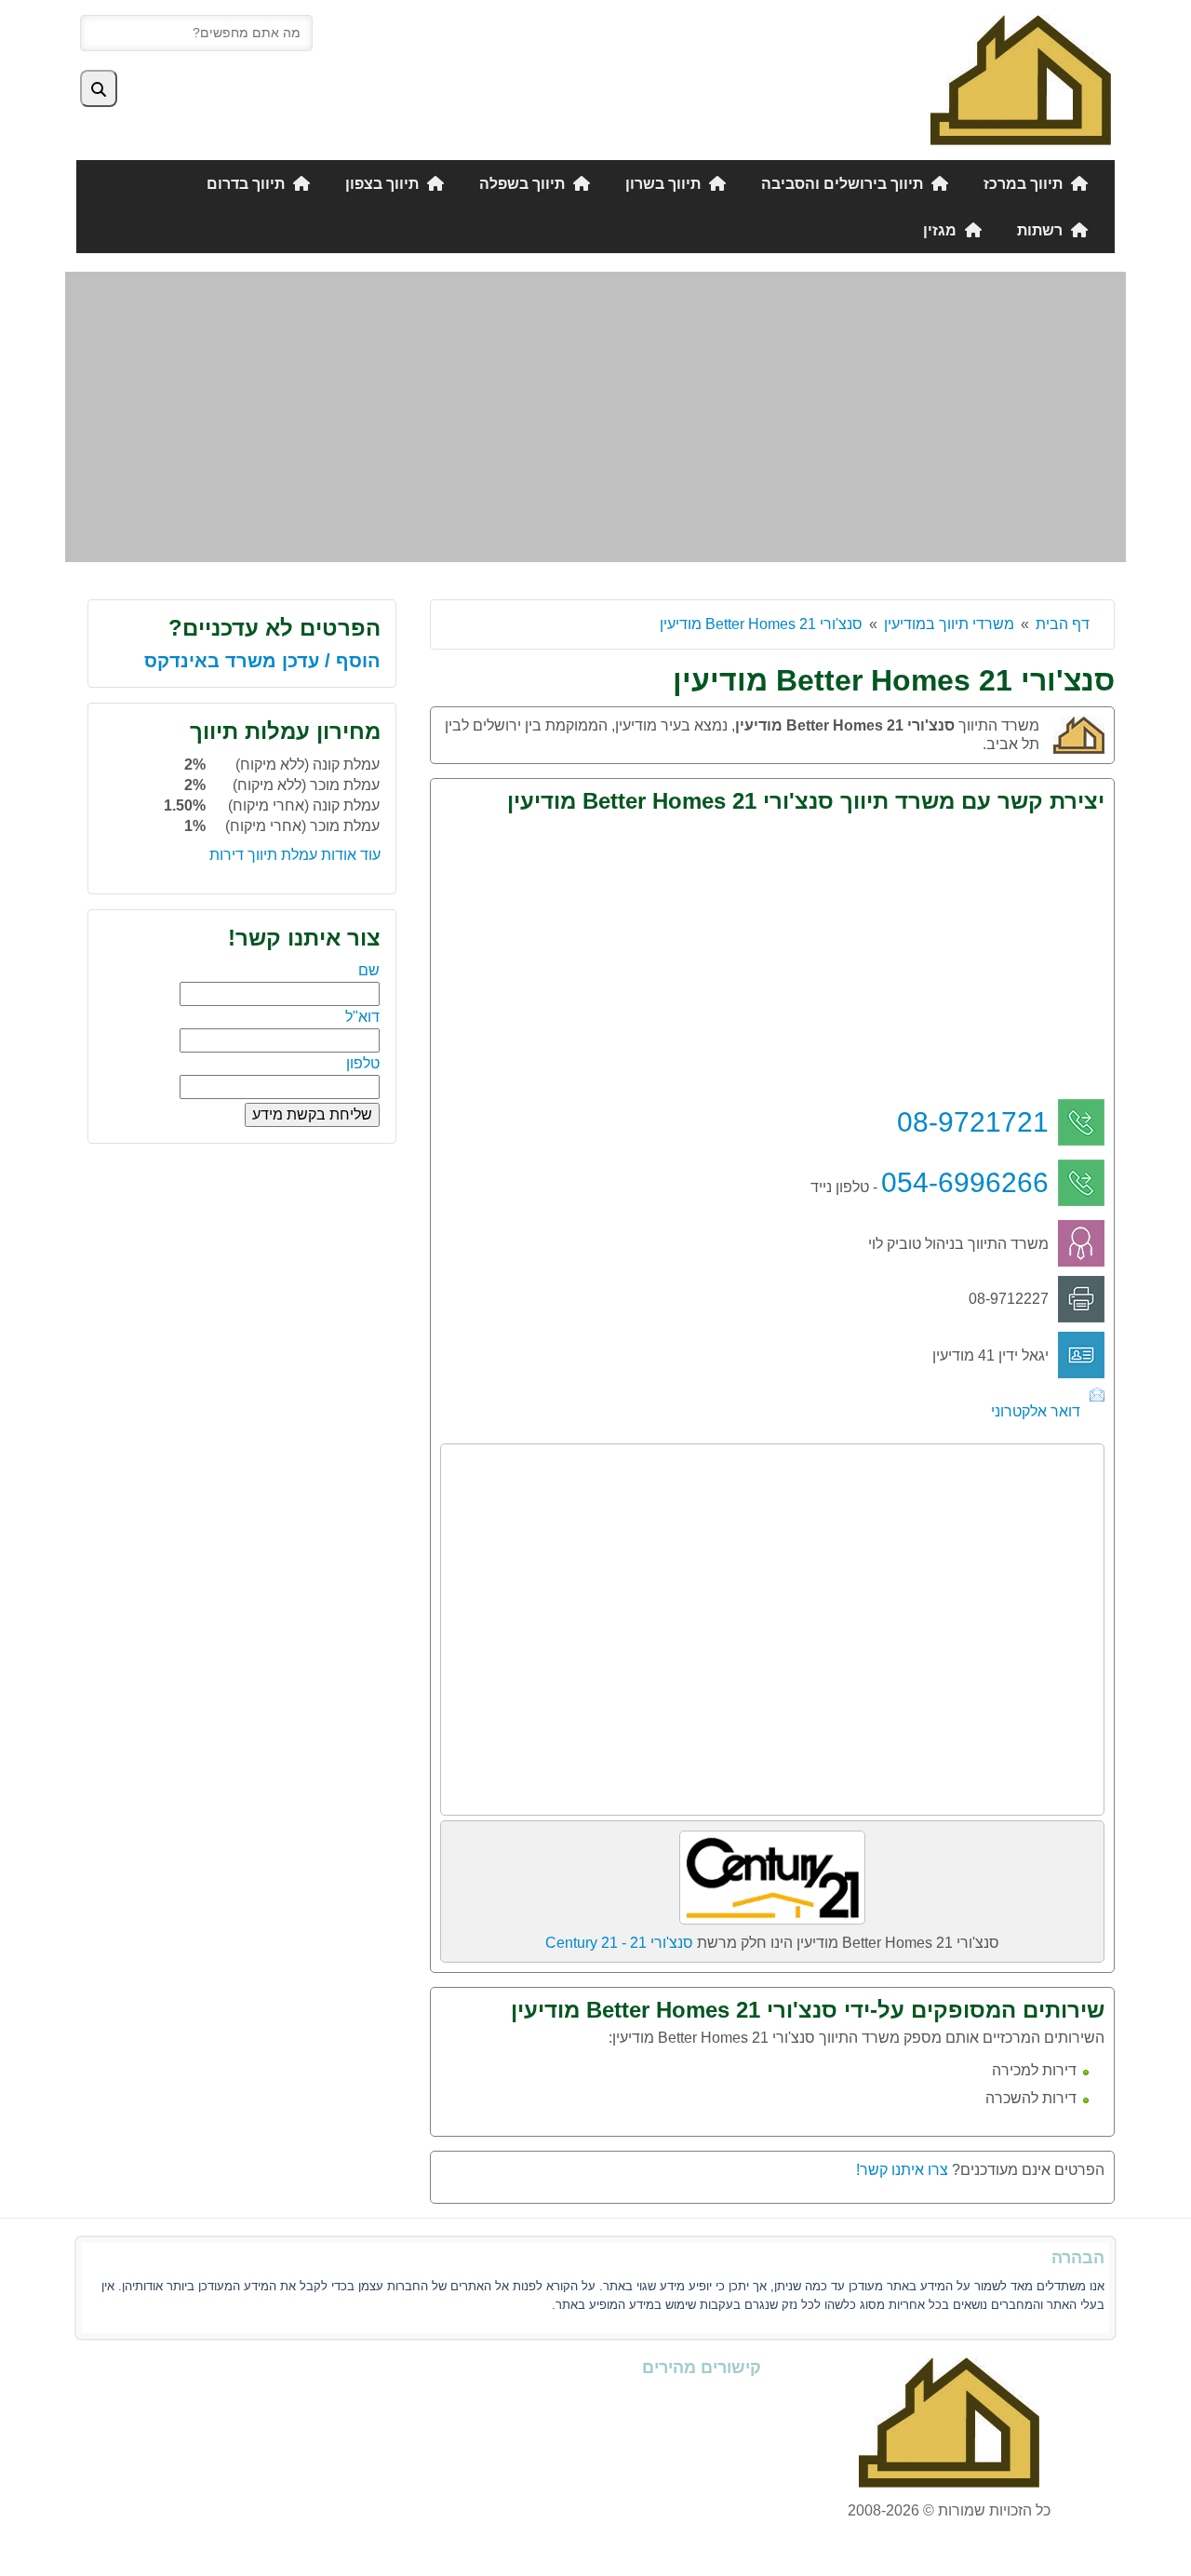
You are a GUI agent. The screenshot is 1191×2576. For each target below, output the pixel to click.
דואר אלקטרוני (1036, 1411)
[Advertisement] (595, 417)
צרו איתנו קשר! (902, 2170)
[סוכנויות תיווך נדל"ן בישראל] (1021, 79)
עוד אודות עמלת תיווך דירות (295, 855)
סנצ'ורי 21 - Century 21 (619, 1943)
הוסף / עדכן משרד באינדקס (262, 661)
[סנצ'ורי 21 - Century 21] (772, 1872)
